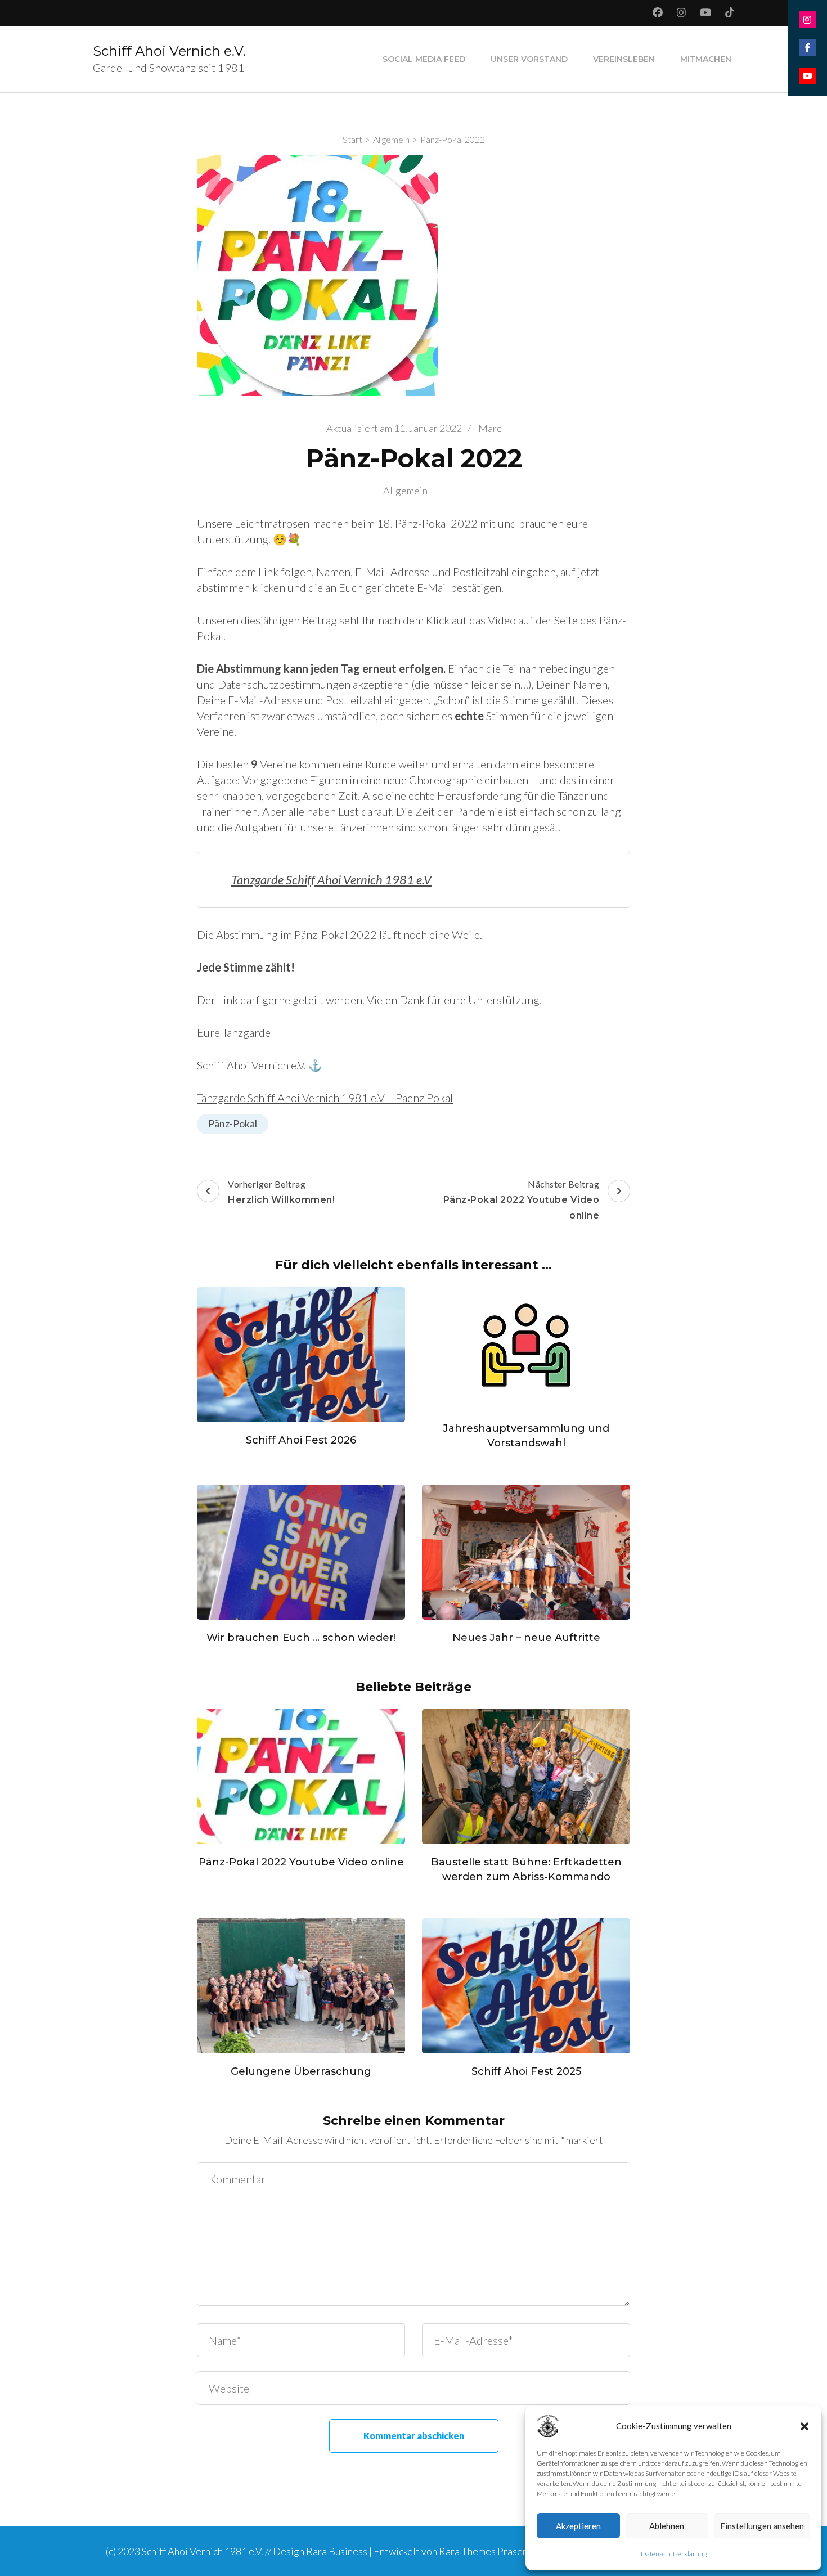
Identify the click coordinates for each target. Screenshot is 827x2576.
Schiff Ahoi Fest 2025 (526, 2071)
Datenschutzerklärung (674, 2554)
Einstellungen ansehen (762, 2526)
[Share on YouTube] (807, 76)
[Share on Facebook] (807, 48)
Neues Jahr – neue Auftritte (526, 1638)
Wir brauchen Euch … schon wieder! (301, 1638)
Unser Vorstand (529, 59)
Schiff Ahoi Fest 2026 (301, 1440)
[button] (804, 2426)
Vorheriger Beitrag (281, 1192)
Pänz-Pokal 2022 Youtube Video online (301, 1862)
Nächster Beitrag (522, 1200)
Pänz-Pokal (233, 1123)
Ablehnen (667, 2526)
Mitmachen (706, 59)
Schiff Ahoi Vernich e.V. (169, 51)
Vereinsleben (624, 59)
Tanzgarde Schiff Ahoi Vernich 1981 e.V (331, 880)
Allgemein (405, 491)
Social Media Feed (424, 59)
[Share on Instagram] (807, 20)
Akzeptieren (578, 2526)
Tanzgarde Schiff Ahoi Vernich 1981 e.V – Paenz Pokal (325, 1098)
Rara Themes (467, 2551)
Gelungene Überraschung (301, 2071)
